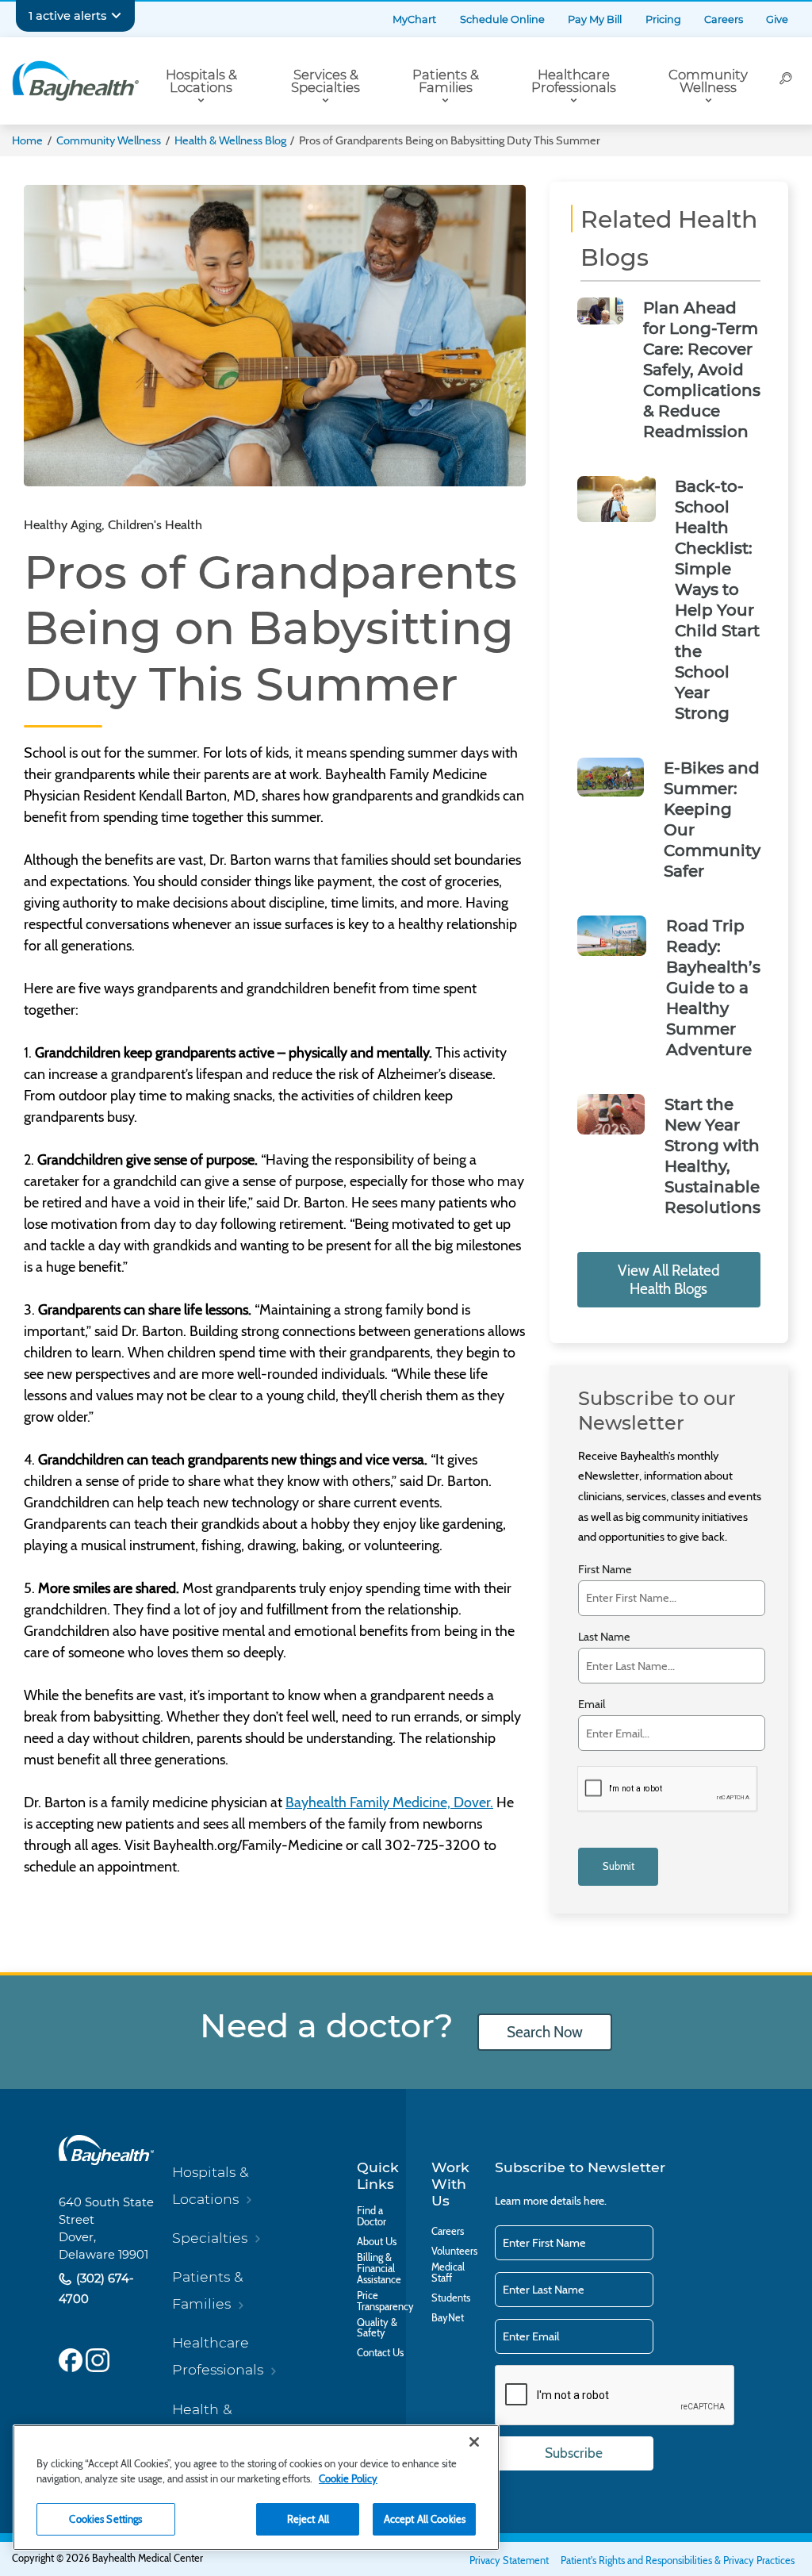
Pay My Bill (595, 19)
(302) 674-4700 (96, 2288)
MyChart (414, 19)
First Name (605, 1570)
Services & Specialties (326, 81)
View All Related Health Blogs (669, 1280)
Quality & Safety (377, 2328)
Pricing (663, 19)
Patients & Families (446, 81)
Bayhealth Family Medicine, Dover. (389, 1802)
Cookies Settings (105, 2519)
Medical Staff (448, 2273)
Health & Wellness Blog (230, 140)
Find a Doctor (372, 2217)
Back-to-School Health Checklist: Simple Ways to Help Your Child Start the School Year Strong (717, 600)
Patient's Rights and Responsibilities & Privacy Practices (678, 2561)
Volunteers (454, 2252)
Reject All (308, 2519)
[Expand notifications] (116, 16)
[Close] (474, 2442)
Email (592, 1705)
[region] (256, 2488)
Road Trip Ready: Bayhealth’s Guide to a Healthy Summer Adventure (713, 988)
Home (27, 140)
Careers (724, 19)
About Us (377, 2242)
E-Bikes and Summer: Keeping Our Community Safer (712, 820)
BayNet (448, 2318)
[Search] (786, 81)
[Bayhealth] (75, 81)
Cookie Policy (348, 2478)
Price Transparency (385, 2302)
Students (451, 2298)
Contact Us (380, 2353)
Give (777, 19)
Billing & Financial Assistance (379, 2269)
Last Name (604, 1637)
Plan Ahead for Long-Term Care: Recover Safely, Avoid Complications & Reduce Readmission (702, 370)
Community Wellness (708, 81)
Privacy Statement (509, 2561)
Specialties (210, 2238)
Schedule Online (502, 19)
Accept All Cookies (425, 2519)
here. (595, 2201)
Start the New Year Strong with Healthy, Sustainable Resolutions (712, 1156)
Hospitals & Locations (201, 81)
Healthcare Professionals (574, 81)
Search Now (545, 2032)
